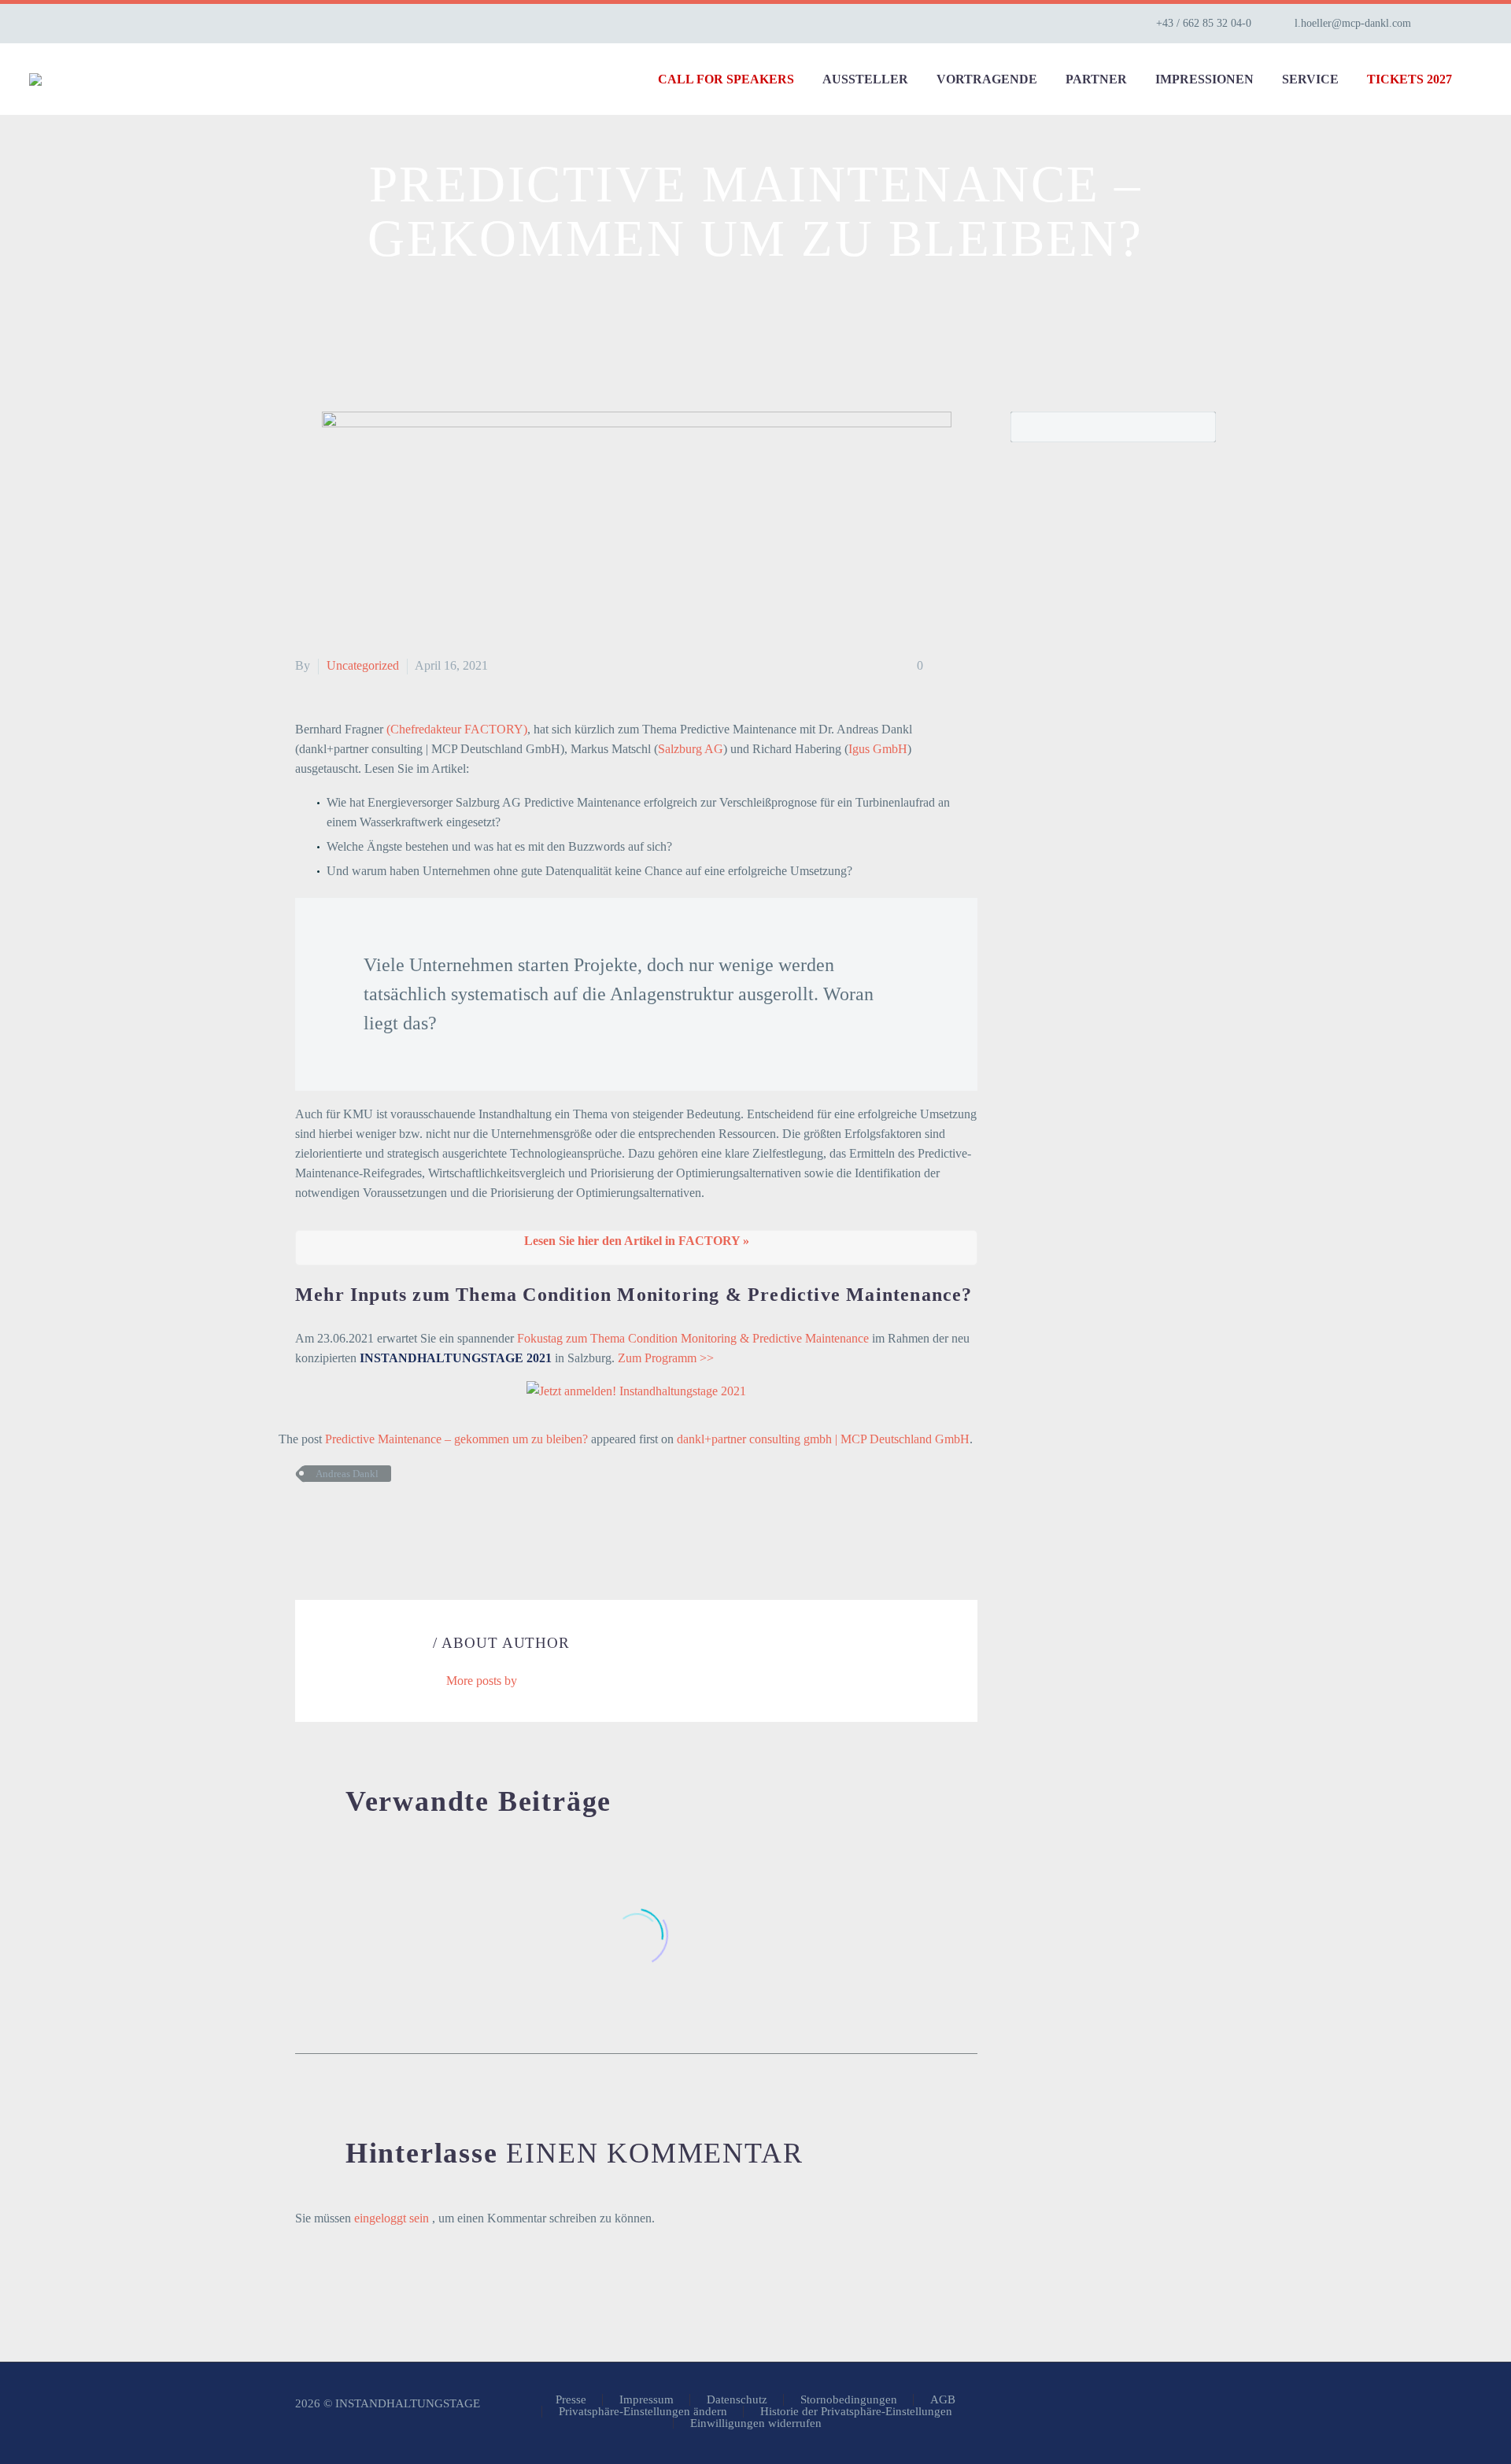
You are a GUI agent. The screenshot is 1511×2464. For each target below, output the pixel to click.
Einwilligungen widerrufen (756, 2423)
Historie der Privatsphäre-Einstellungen (856, 2412)
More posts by (482, 1681)
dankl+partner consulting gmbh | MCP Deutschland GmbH (823, 1439)
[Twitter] (329, 1520)
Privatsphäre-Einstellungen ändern (643, 2412)
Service (1310, 79)
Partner (1096, 79)
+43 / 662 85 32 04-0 (1204, 23)
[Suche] (1482, 79)
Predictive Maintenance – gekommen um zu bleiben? (456, 1439)
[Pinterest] (353, 1520)
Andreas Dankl (347, 1474)
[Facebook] (305, 1520)
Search (1199, 427)
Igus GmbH (878, 749)
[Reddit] (423, 1520)
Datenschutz (737, 2400)
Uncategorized (363, 665)
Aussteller (865, 79)
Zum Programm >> (666, 1358)
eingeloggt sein (393, 2218)
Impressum (647, 2400)
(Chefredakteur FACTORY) (457, 729)
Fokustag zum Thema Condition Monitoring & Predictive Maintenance (693, 1338)
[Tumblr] (376, 1520)
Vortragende (987, 79)
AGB (943, 2400)
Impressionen (1204, 79)
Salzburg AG (691, 749)
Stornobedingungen (849, 2400)
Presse (571, 2400)
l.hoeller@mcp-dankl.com (1353, 23)
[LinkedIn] (1474, 24)
